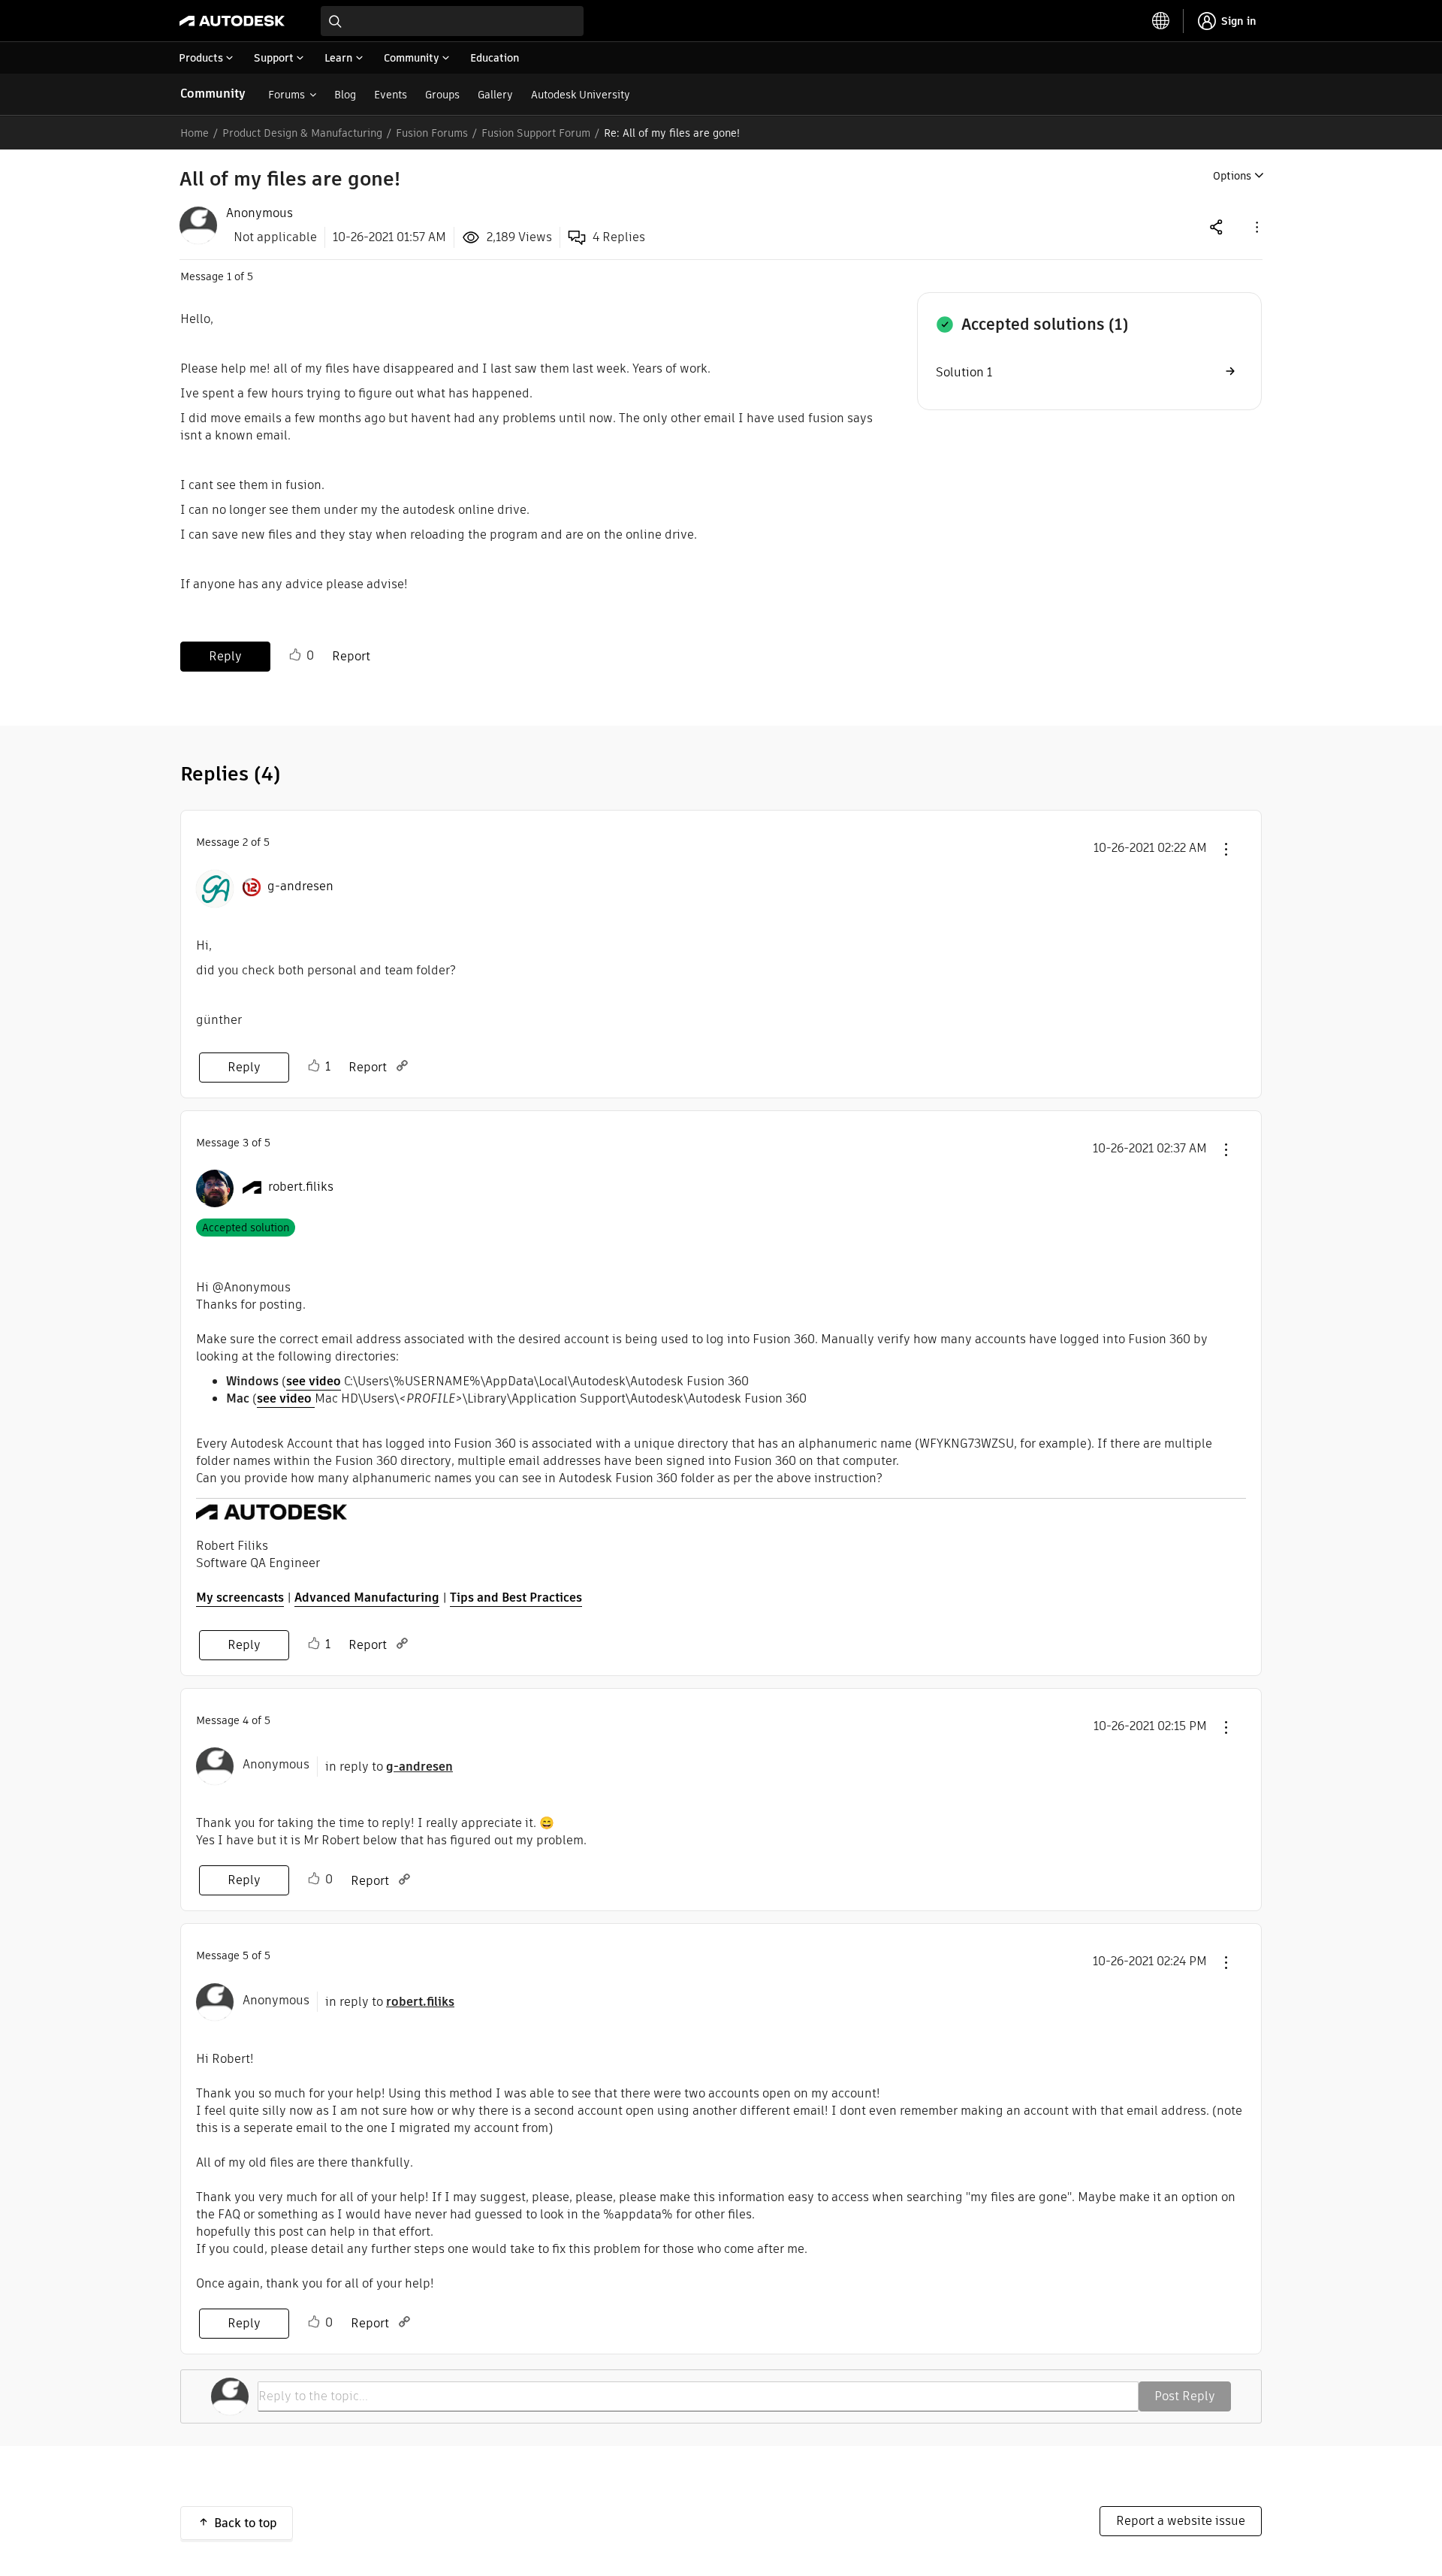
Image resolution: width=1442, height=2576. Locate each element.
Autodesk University (581, 95)
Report (351, 656)
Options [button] (1232, 176)
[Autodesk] (232, 21)
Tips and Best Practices (516, 1598)
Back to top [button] (246, 2523)
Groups (442, 95)
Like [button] (295, 655)
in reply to (389, 1767)
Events (391, 95)
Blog (345, 95)
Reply (225, 656)
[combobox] (452, 21)
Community (213, 94)
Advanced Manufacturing (367, 1598)
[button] (1256, 226)
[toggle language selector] (1161, 21)
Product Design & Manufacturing (302, 133)
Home (195, 133)
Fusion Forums (432, 133)
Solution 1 (964, 372)
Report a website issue (1181, 2521)
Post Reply (1185, 2396)
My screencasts (240, 1598)
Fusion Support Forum (536, 133)
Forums (287, 95)
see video (314, 1381)
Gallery (495, 95)
